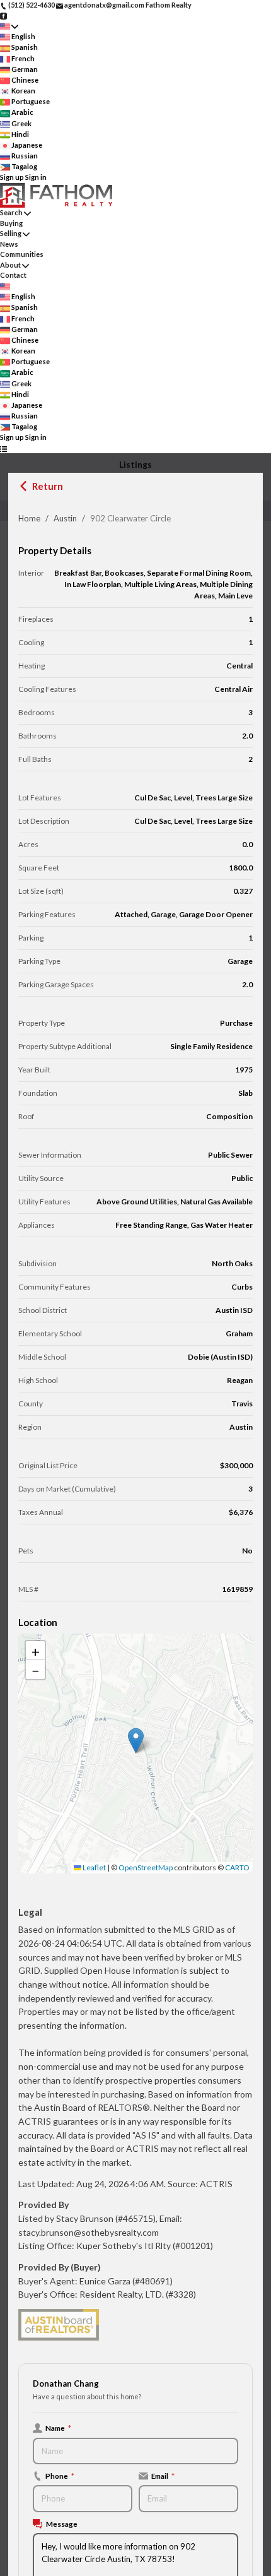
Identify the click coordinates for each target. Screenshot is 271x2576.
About (10, 265)
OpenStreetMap (146, 1867)
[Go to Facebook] (3, 15)
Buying (11, 223)
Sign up (12, 177)
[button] (136, 1741)
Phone (60, 2476)
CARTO (237, 1867)
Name (58, 2428)
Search (11, 212)
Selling (11, 233)
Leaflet (94, 1867)
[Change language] (9, 26)
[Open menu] (3, 448)
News (9, 244)
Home (29, 518)
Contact (13, 275)
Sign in (36, 177)
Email (163, 2476)
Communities (22, 254)
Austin (65, 518)
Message (62, 2524)
